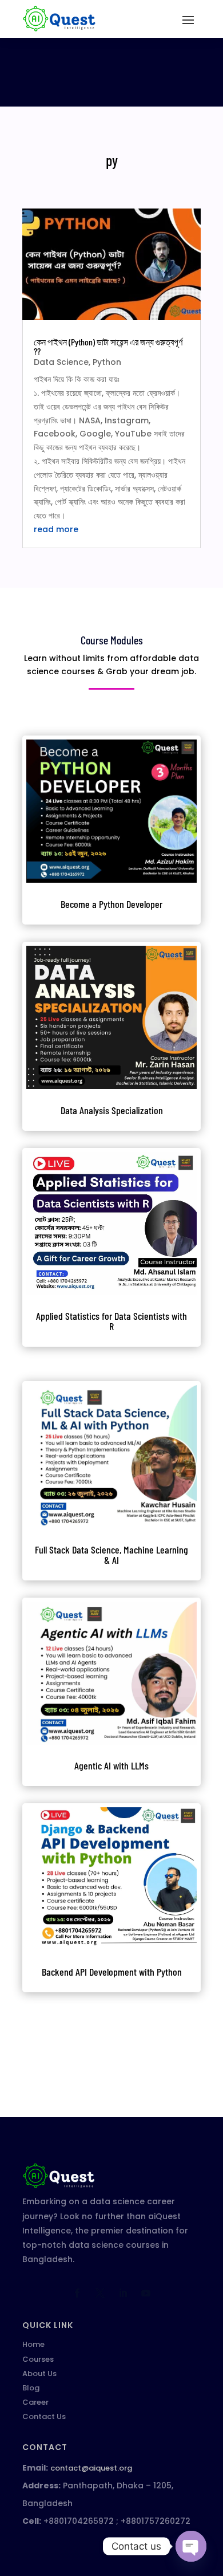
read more (56, 529)
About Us (39, 2374)
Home (33, 2344)
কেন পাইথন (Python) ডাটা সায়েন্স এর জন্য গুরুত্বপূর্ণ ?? (108, 346)
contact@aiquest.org (91, 2468)
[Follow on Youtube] (146, 2293)
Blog (31, 2388)
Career (35, 2402)
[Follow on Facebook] (77, 2293)
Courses (38, 2359)
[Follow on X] (100, 2293)
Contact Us (44, 2416)
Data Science (61, 362)
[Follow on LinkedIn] (123, 2293)
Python (107, 362)
